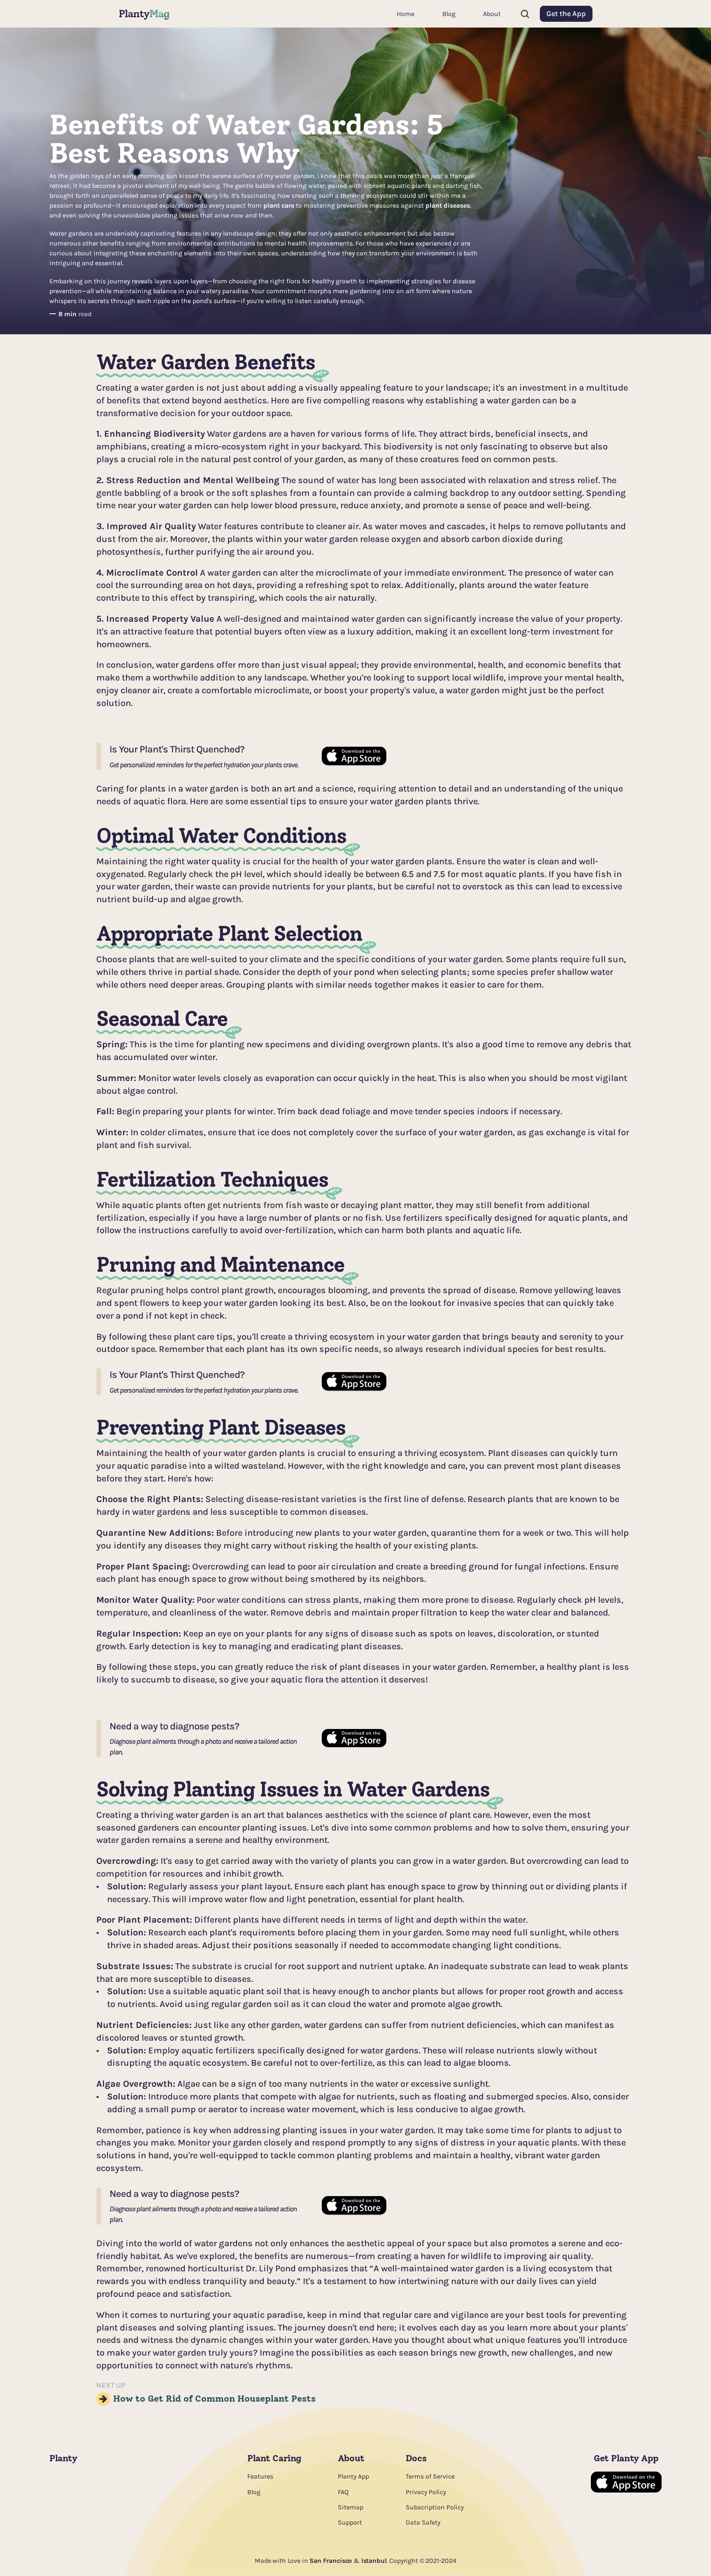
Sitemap (351, 2507)
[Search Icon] (525, 14)
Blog (254, 2492)
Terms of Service (430, 2476)
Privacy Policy (426, 2492)
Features (260, 2476)
